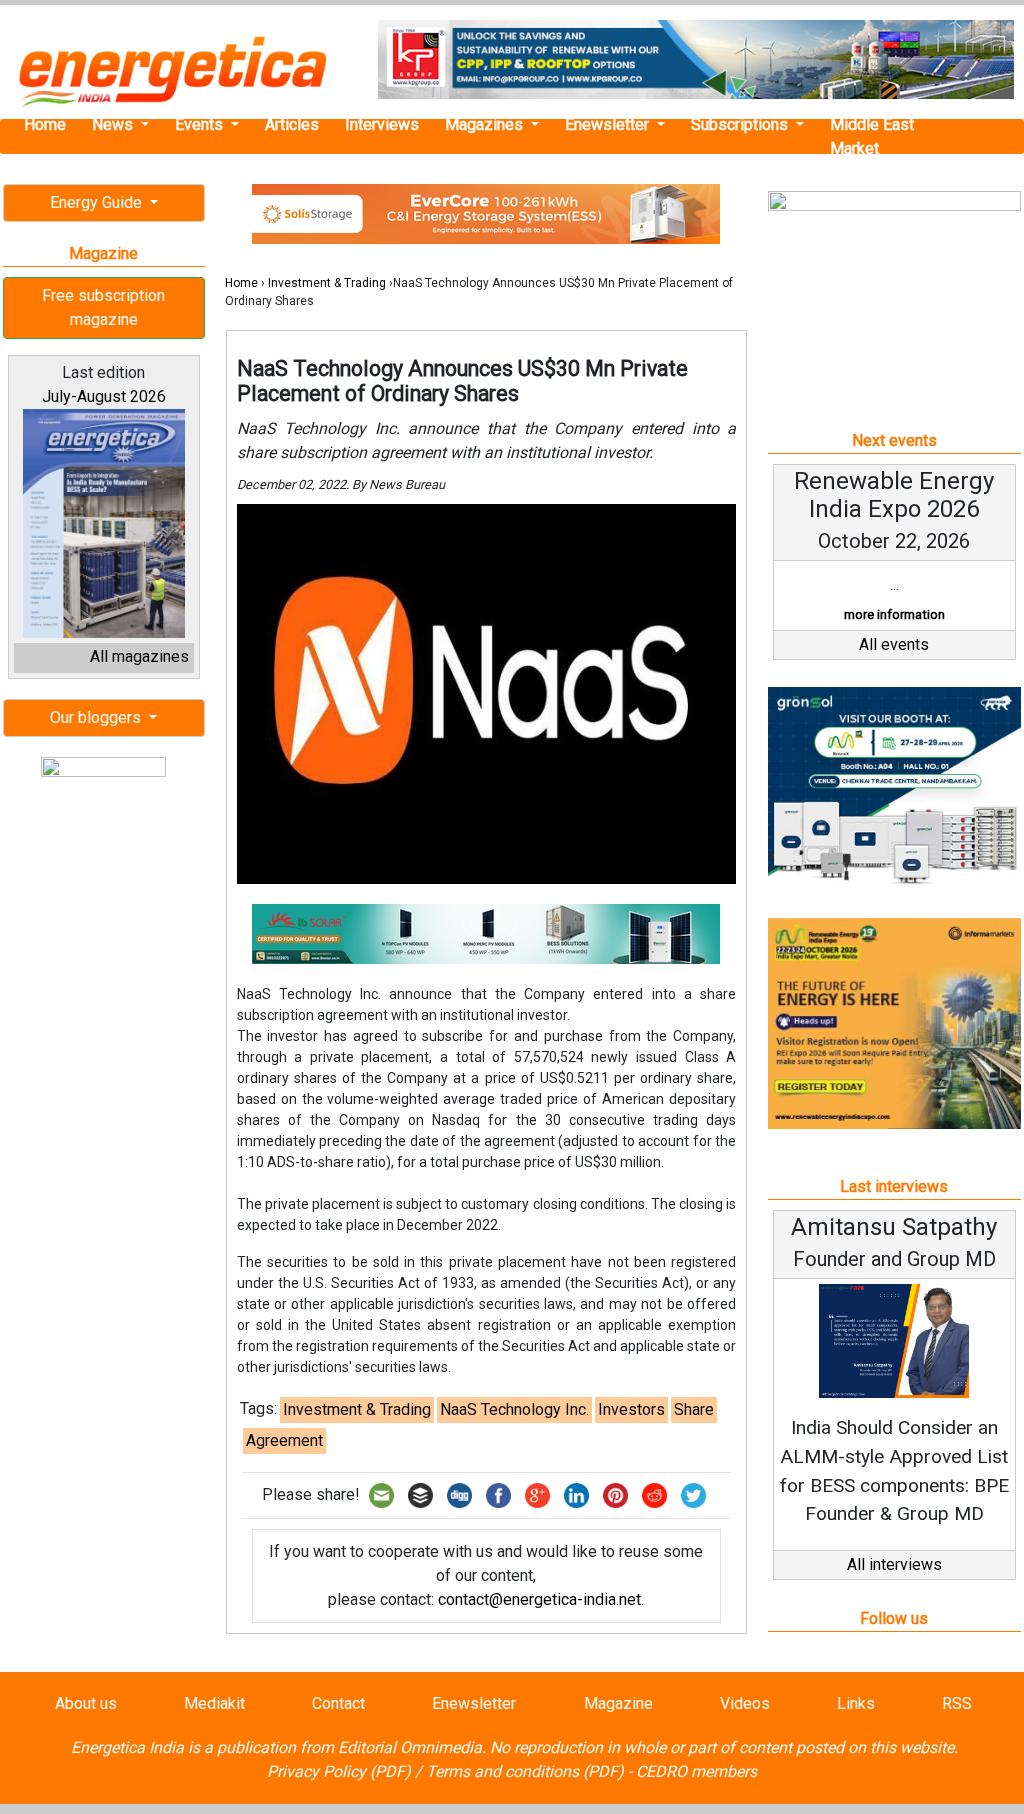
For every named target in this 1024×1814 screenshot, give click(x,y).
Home (45, 124)
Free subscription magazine (103, 307)
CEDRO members (696, 1771)
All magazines (139, 656)
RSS (957, 1703)
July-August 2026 (104, 396)
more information (894, 614)
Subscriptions (741, 124)
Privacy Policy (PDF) (339, 1771)
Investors (631, 1409)
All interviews (894, 1564)
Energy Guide (98, 202)
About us (86, 1703)
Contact (338, 1703)
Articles (292, 124)
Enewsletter (609, 124)
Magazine (618, 1703)
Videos (745, 1703)
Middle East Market (872, 136)
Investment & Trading (327, 283)
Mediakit (214, 1703)
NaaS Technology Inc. (514, 1409)
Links (856, 1703)
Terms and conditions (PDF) (525, 1771)
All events (894, 644)
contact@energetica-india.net (539, 1599)
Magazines (486, 124)
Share (694, 1409)
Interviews (382, 124)
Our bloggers (97, 717)
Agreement (284, 1440)
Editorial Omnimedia (410, 1747)
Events (201, 124)
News (114, 124)
